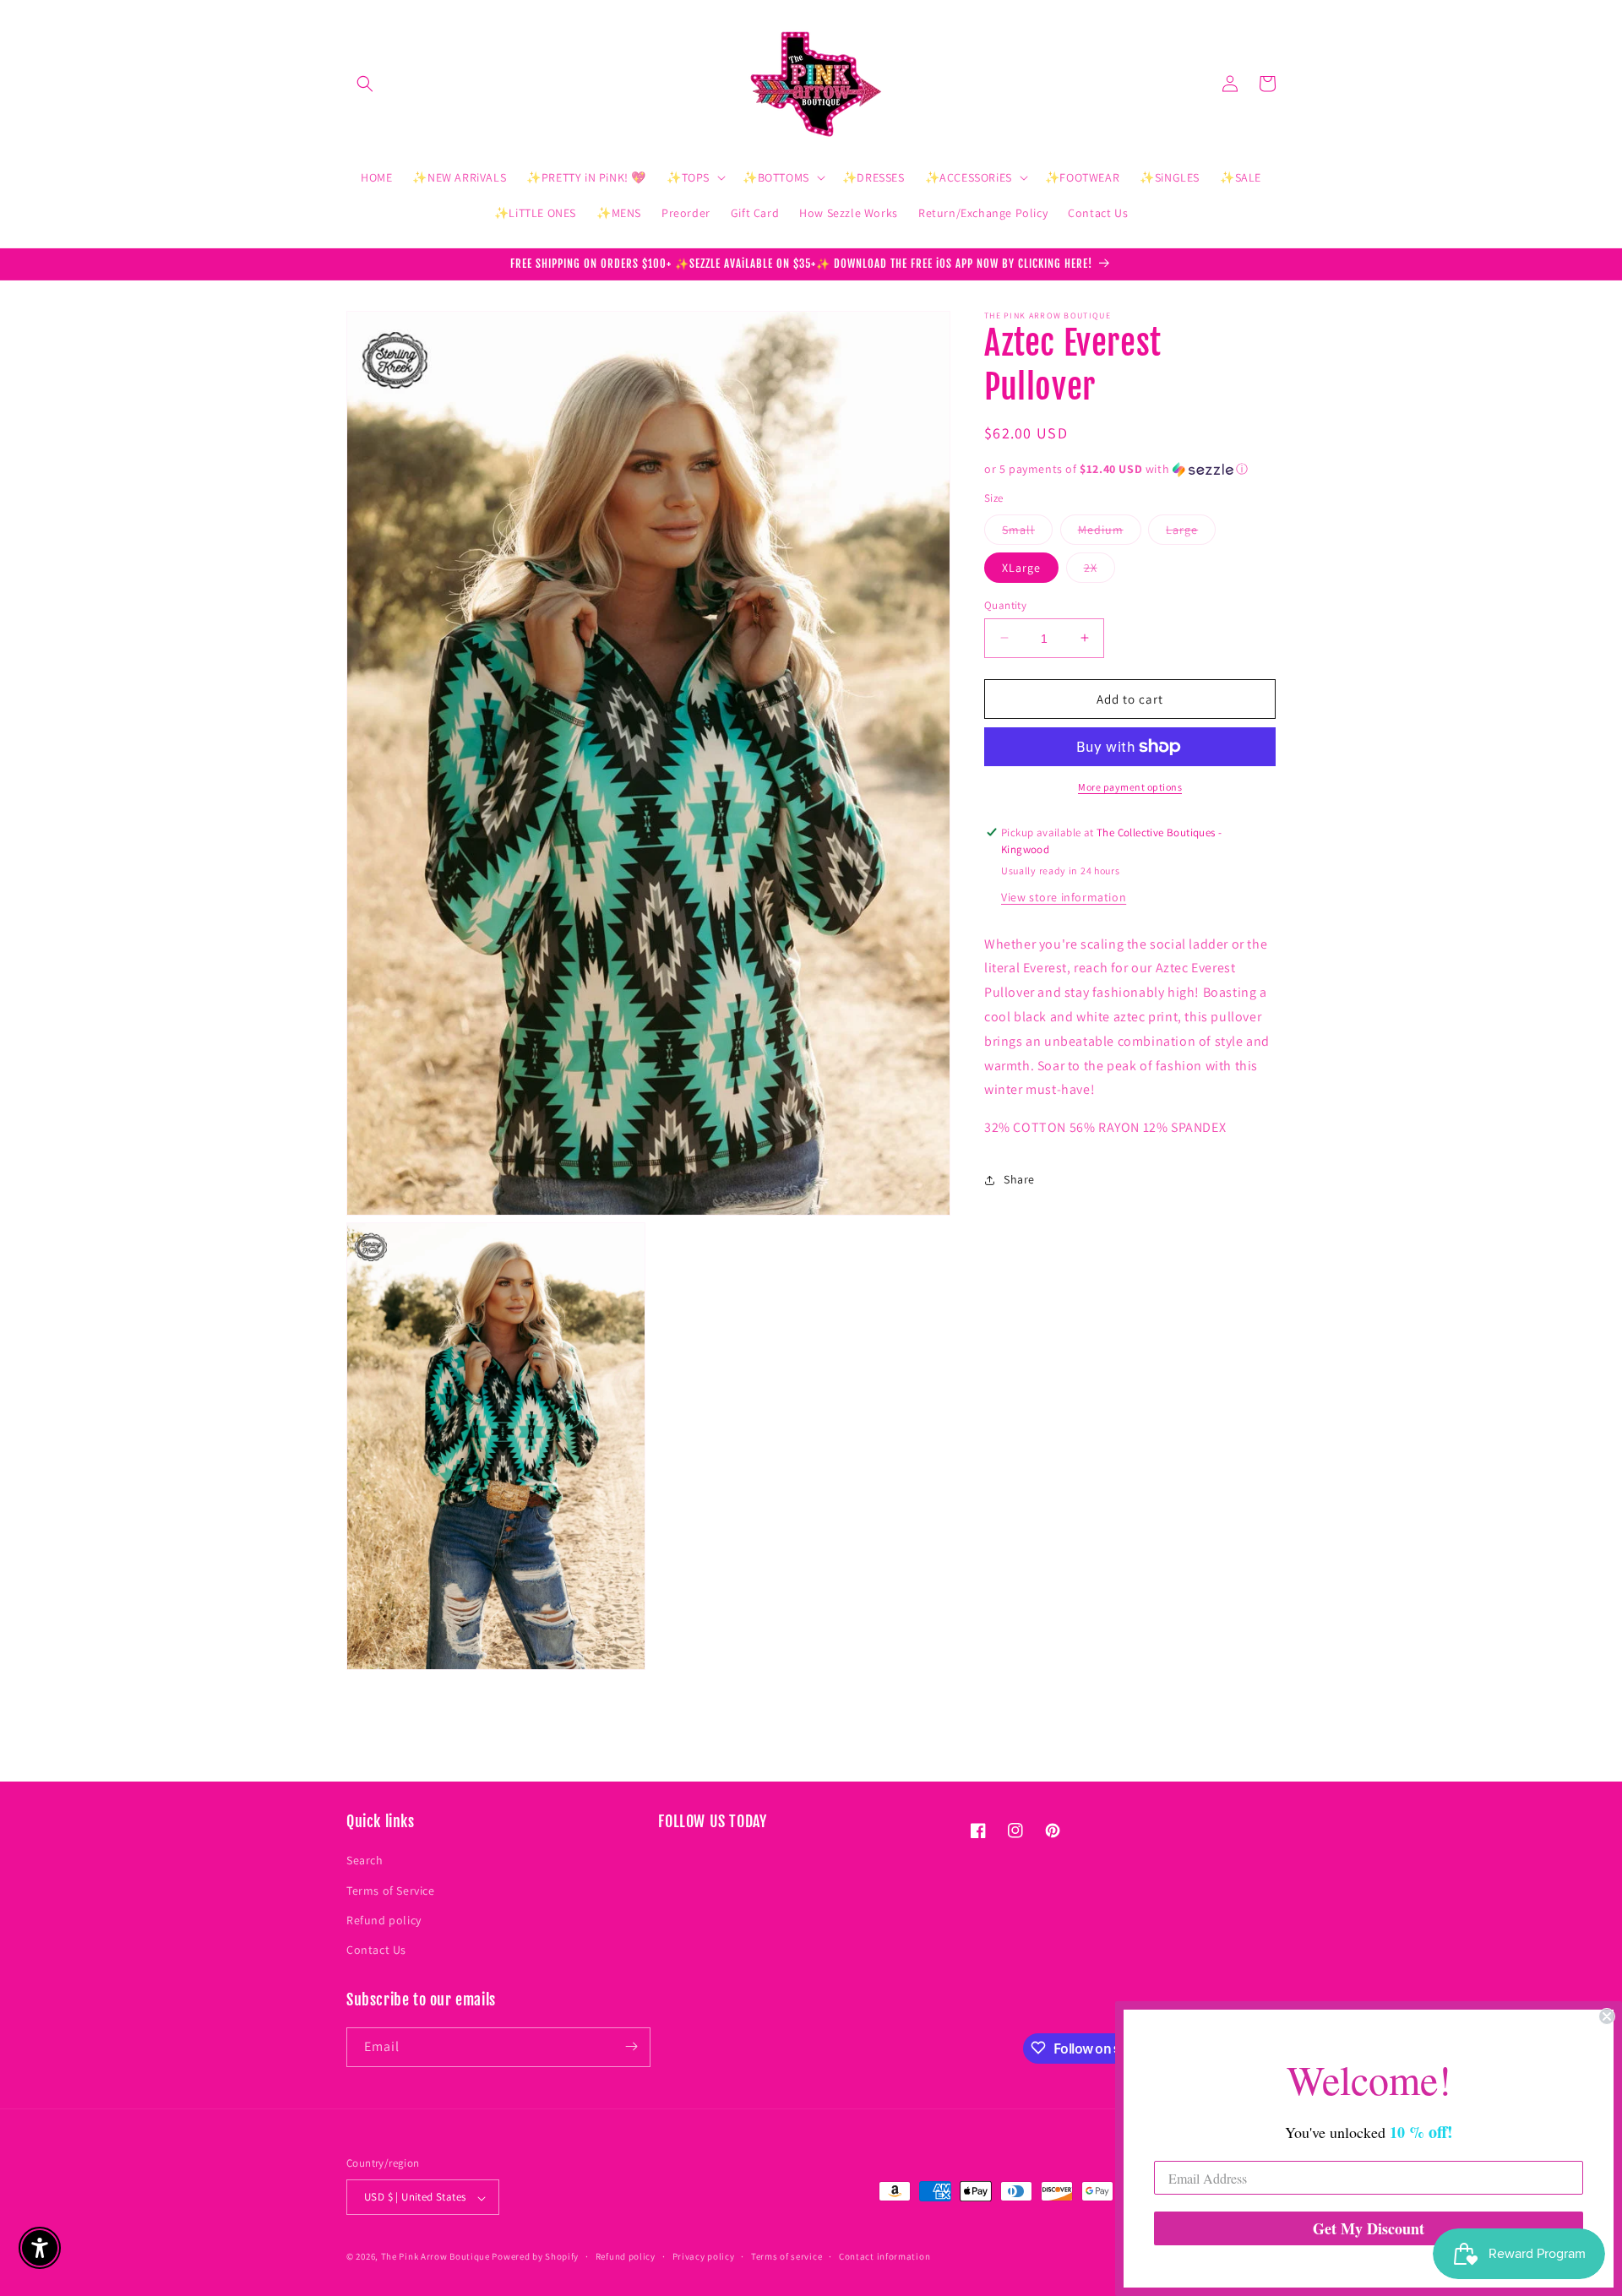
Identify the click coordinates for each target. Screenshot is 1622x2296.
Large (1191, 532)
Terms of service (787, 2256)
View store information (1064, 896)
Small (1027, 532)
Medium (1110, 532)
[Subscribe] (631, 2046)
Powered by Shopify (535, 2257)
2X (1099, 570)
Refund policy (384, 1919)
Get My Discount (1369, 2228)
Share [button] (1019, 1179)
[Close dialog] (1607, 2016)
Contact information (884, 2256)
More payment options (1130, 787)
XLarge (1021, 567)
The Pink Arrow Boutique (435, 2257)
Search (365, 1860)
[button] (365, 84)
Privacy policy (704, 2256)
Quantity (1005, 604)
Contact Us (376, 1950)
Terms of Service (391, 1890)
